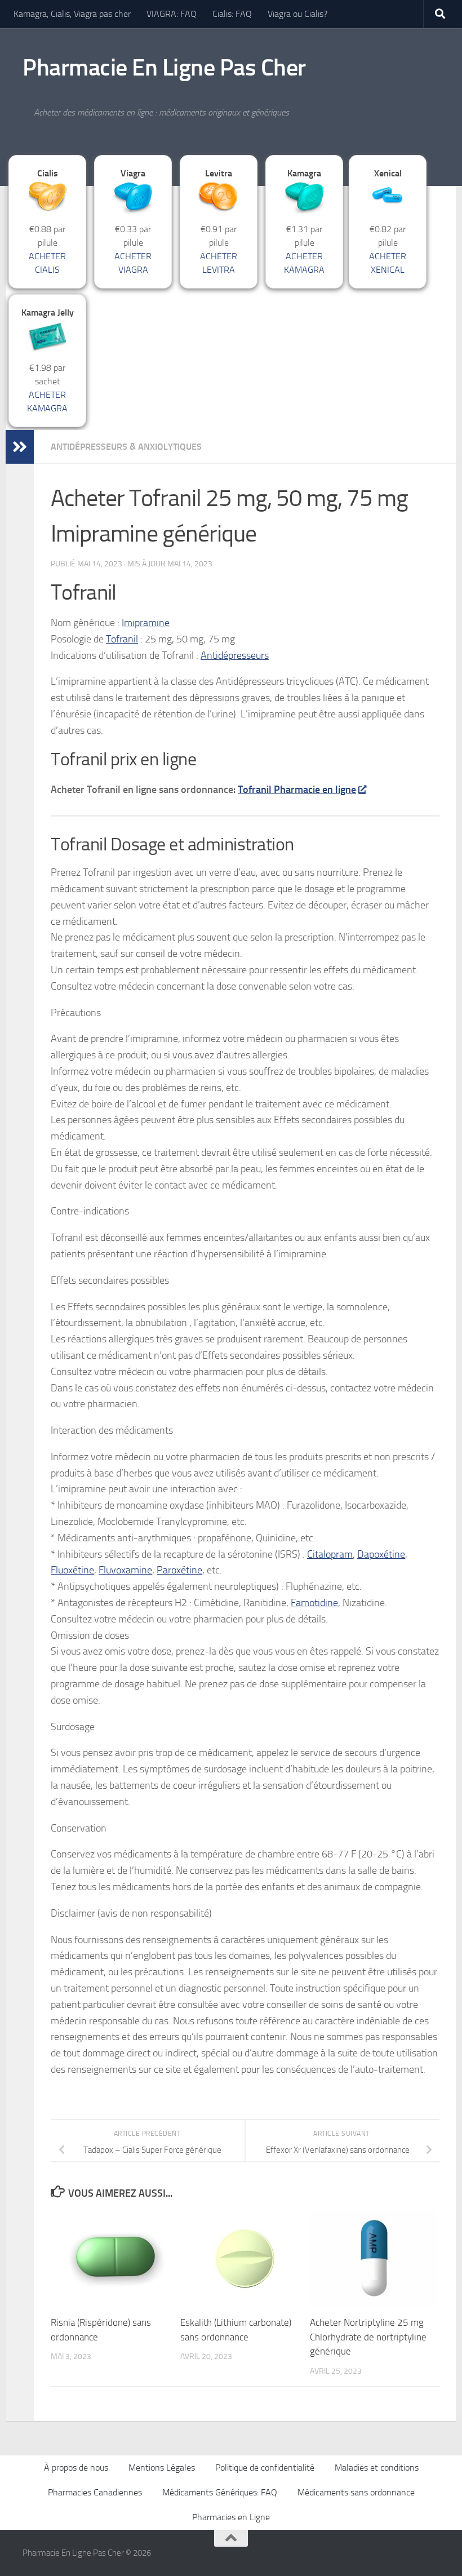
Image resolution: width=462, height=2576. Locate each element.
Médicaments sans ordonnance (356, 2492)
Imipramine (146, 623)
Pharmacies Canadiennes (95, 2492)
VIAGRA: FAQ (172, 14)
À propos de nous (76, 2468)
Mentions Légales (162, 2468)
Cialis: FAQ (232, 14)
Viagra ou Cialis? (297, 14)
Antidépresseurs (235, 655)
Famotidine (314, 1603)
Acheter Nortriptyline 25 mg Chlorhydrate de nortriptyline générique (368, 2337)
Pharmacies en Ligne (231, 2517)
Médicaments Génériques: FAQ (220, 2492)
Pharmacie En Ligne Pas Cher (164, 68)
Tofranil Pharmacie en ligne (297, 790)
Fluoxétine (72, 1570)
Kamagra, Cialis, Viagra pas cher (72, 14)
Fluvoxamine (125, 1570)
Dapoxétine (381, 1554)
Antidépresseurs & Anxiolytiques (126, 447)
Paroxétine (179, 1570)
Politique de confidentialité (265, 2468)
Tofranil (122, 639)
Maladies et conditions (377, 2468)
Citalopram (330, 1554)
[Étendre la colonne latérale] (20, 447)
